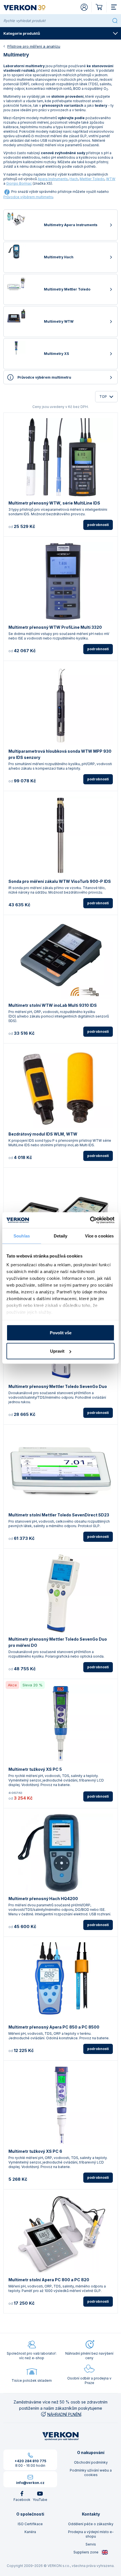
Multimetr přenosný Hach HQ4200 (43, 1899)
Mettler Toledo (92, 179)
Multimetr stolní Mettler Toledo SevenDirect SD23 (59, 1515)
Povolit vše (61, 1332)
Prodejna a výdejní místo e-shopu (91, 2534)
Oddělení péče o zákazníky (91, 2524)
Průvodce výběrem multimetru (28, 197)
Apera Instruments (53, 179)
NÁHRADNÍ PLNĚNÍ (64, 2414)
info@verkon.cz (30, 2483)
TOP (103, 397)
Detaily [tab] (61, 1236)
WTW (111, 179)
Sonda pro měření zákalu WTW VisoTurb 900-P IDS (60, 881)
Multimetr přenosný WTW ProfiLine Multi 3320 (55, 627)
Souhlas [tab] (22, 1236)
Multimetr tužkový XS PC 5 (35, 1769)
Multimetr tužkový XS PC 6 (35, 2151)
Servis (91, 2544)
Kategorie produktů (22, 33)
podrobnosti (98, 525)
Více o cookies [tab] (99, 1236)
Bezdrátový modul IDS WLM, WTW (43, 1134)
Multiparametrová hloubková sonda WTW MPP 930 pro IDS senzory (60, 754)
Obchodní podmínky (91, 2462)
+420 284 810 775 (30, 2461)
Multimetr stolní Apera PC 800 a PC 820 (49, 2280)
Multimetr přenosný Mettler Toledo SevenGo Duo (58, 1386)
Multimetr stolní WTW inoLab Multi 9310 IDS (53, 1005)
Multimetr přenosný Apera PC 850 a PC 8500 (54, 2027)
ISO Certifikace (30, 2524)
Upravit (57, 1351)
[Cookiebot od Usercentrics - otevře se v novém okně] (90, 1220)
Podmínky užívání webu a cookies (91, 2473)
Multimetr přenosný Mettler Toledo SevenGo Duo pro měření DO (58, 1642)
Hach (74, 179)
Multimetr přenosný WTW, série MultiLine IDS (54, 503)
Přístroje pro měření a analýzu (34, 46)
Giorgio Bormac (19, 183)
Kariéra (30, 2532)
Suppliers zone (86, 2552)
